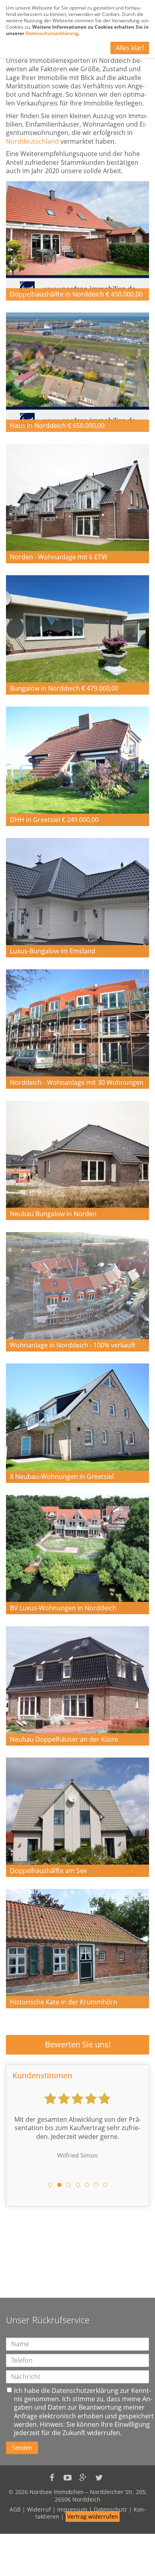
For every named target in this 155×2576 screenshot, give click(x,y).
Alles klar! (130, 48)
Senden (22, 2448)
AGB (15, 2509)
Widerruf (39, 2509)
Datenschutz (110, 2509)
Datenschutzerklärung (85, 2390)
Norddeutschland (32, 141)
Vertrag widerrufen (93, 2516)
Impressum (72, 2509)
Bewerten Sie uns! (78, 2044)
